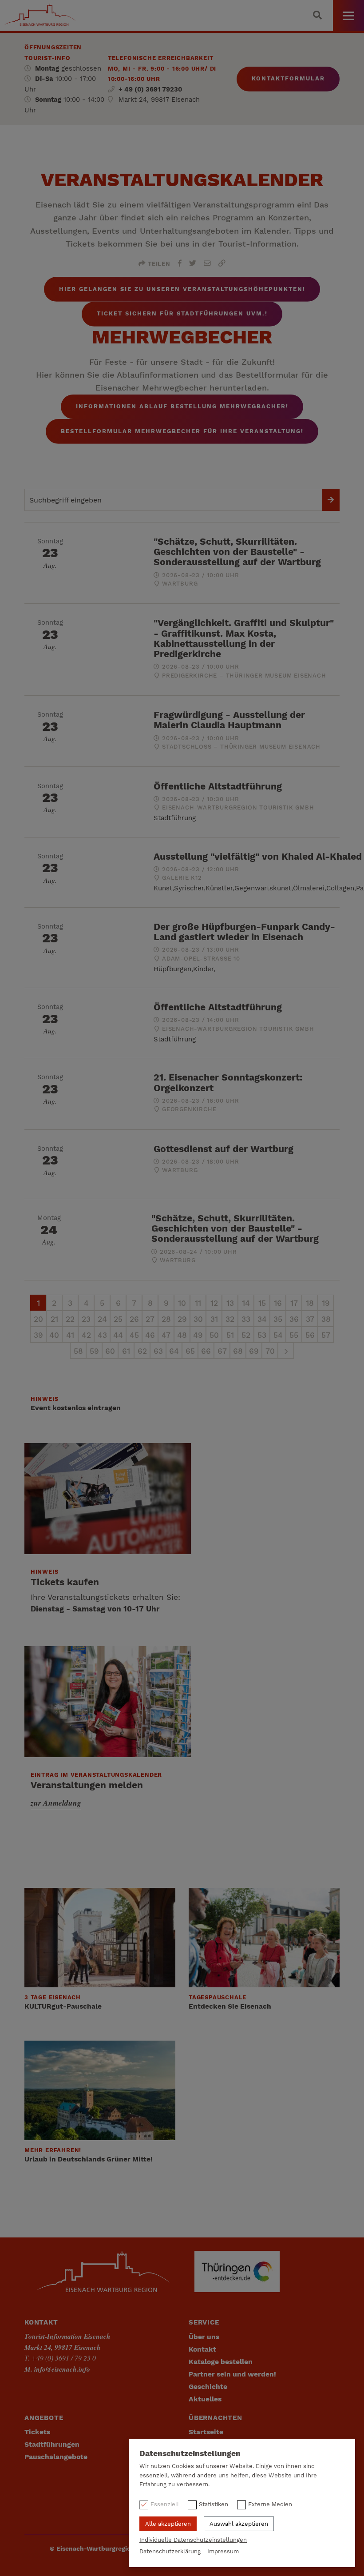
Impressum (223, 2551)
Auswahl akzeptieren (239, 2524)
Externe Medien (270, 2504)
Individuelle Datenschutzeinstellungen (193, 2540)
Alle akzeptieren (168, 2524)
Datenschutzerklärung (170, 2551)
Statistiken (214, 2504)
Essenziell (165, 2504)
